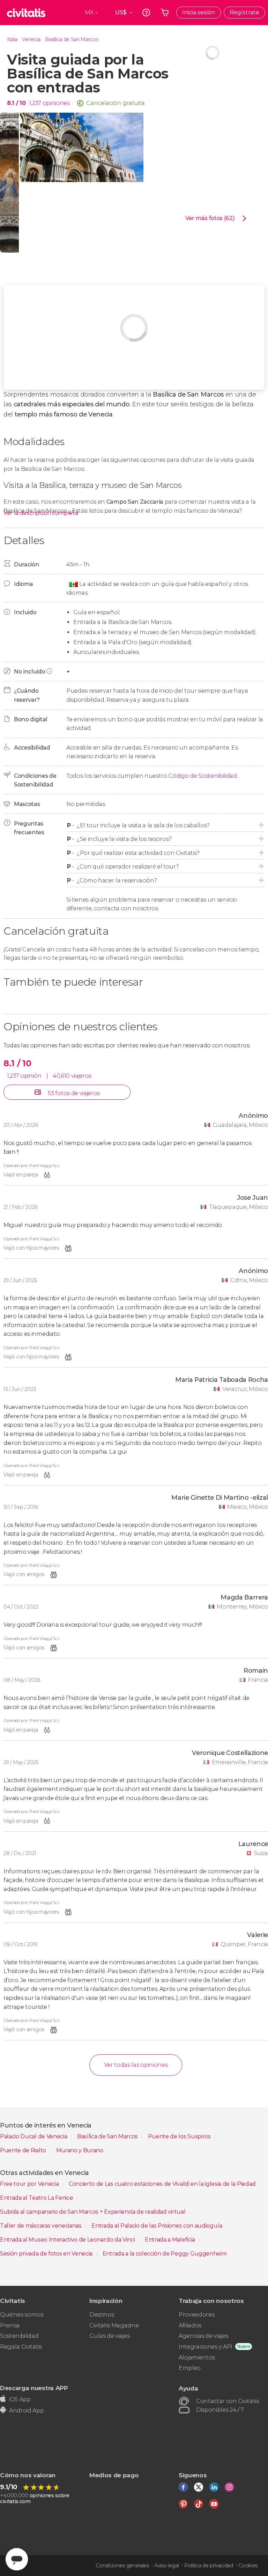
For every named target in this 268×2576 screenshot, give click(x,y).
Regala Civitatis (21, 2347)
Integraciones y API (206, 2347)
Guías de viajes (109, 2336)
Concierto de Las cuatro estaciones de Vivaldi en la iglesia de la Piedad (163, 2184)
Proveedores (196, 2315)
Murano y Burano (80, 2150)
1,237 (35, 103)
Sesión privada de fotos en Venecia (47, 2254)
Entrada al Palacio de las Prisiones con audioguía (157, 2226)
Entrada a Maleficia (171, 2240)
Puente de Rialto (24, 2150)
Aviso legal (166, 2566)
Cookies (248, 2566)
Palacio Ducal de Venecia (34, 2136)
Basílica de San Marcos (72, 39)
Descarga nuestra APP (34, 2388)
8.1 (16, 103)
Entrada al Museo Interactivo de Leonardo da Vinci (68, 2240)
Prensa (10, 2325)
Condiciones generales (122, 2566)
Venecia (31, 39)
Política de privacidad (209, 2566)
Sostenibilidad (19, 2336)
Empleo (190, 2368)
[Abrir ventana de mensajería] (17, 2559)
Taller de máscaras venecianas (41, 2226)
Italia (12, 39)
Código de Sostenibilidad (202, 776)
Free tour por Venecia (30, 2184)
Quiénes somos (22, 2315)
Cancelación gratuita (116, 103)
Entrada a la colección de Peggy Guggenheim (165, 2254)
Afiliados (190, 2325)
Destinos (102, 2315)
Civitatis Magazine (114, 2325)
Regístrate (244, 12)
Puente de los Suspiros (180, 2136)
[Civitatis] (26, 13)
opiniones (56, 103)
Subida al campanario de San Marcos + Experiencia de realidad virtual (93, 2212)
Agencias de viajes (203, 2336)
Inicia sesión (199, 12)
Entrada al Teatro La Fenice (37, 2198)
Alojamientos (197, 2357)
